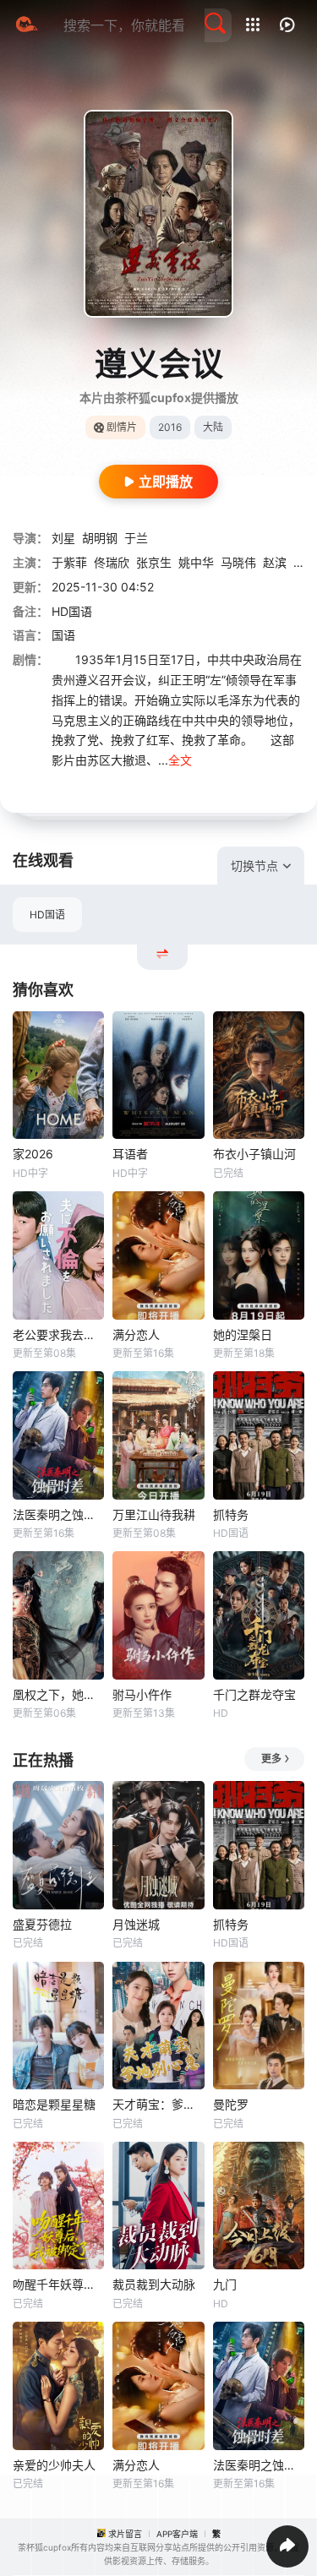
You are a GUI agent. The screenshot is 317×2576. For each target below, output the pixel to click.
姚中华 (196, 562)
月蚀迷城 (136, 1924)
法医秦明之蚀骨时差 (58, 1514)
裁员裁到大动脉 (154, 2284)
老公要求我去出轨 (58, 1334)
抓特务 (231, 1514)
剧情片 (122, 427)
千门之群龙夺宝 (254, 1694)
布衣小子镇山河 (254, 1154)
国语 (63, 635)
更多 (271, 1759)
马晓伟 (238, 562)
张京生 (154, 562)
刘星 (63, 538)
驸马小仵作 (142, 1694)
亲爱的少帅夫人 (54, 2465)
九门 (225, 2284)
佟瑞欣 (112, 562)
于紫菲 (69, 562)
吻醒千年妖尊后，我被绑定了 (58, 2284)
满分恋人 (136, 1334)
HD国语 (47, 915)
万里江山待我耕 (154, 1514)
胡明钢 (100, 538)
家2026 (33, 1154)
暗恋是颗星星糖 (54, 2104)
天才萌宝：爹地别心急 (158, 2104)
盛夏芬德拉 (42, 1924)
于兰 (136, 538)
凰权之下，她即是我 (58, 1694)
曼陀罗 (231, 2104)
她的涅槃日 (243, 1334)
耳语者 (130, 1154)
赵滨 (275, 562)
